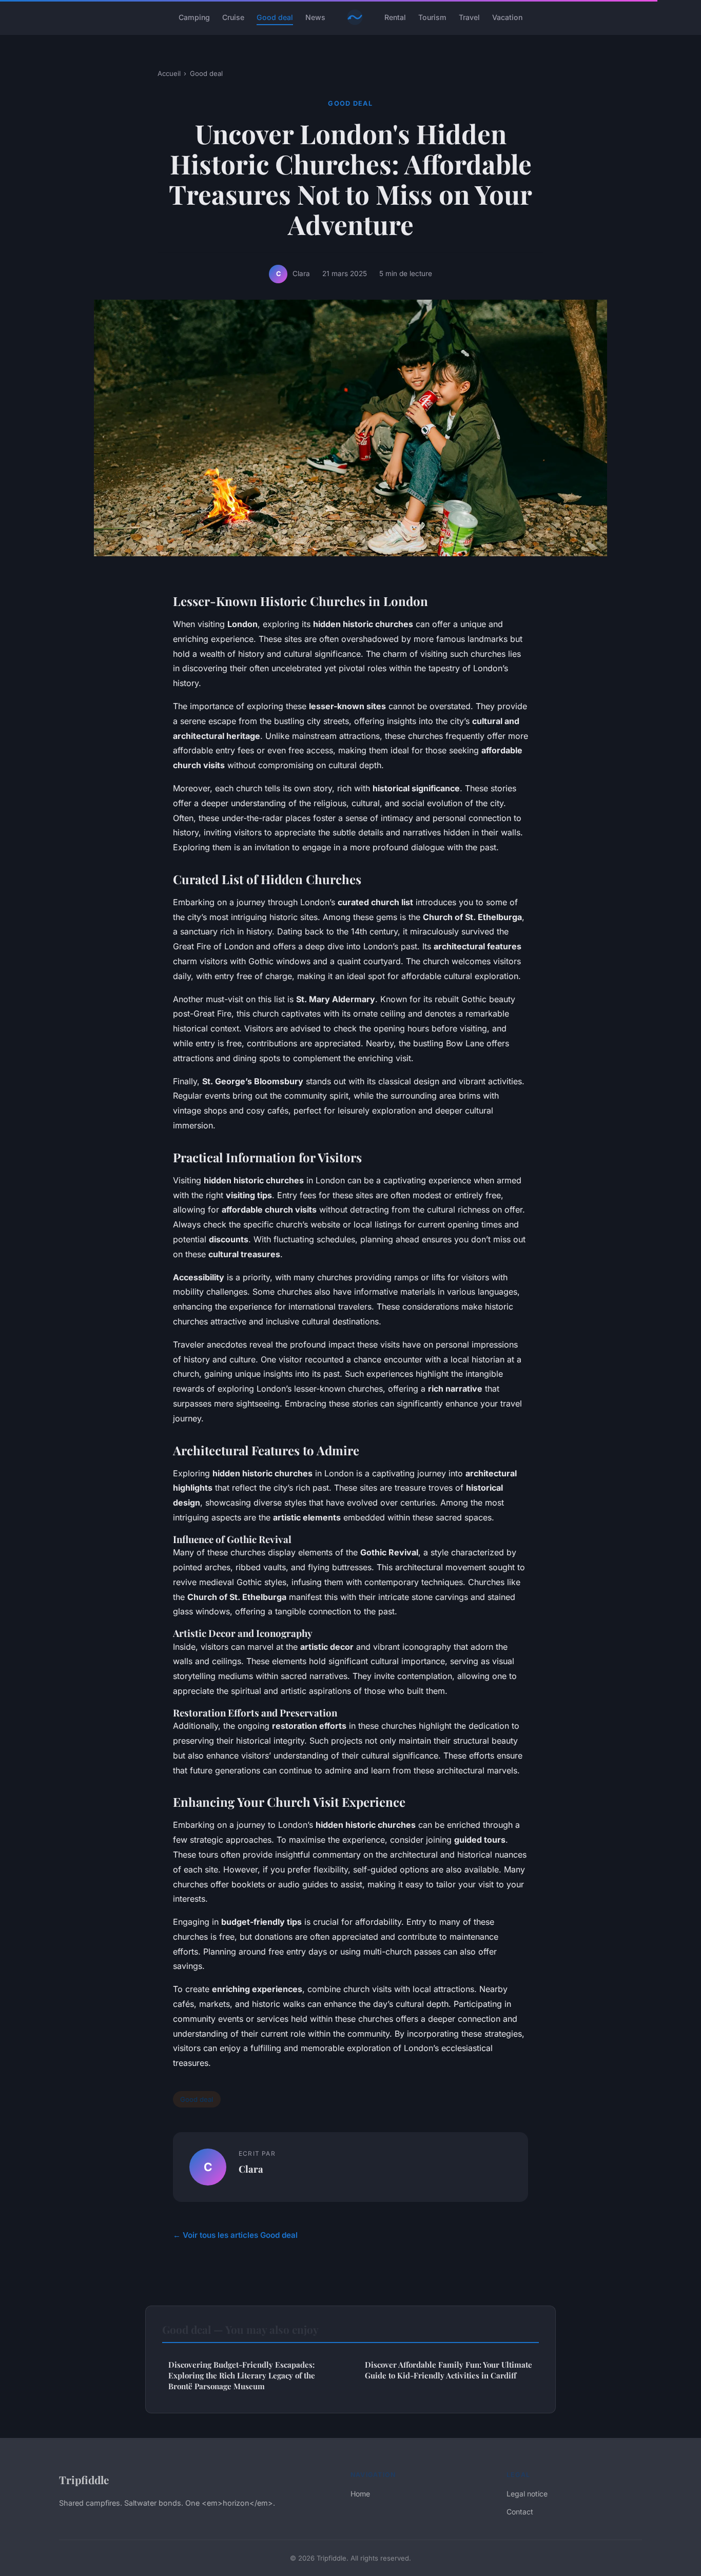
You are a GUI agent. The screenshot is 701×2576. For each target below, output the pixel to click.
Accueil (169, 73)
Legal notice (527, 2494)
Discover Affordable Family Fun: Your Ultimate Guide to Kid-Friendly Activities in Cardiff (449, 2370)
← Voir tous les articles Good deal (235, 2235)
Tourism (432, 17)
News (315, 17)
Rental (395, 17)
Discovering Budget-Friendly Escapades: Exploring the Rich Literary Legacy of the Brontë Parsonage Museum (242, 2376)
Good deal (275, 17)
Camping (194, 17)
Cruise (233, 17)
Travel (469, 17)
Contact (520, 2512)
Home (360, 2494)
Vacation (507, 17)
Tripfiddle (84, 2480)
